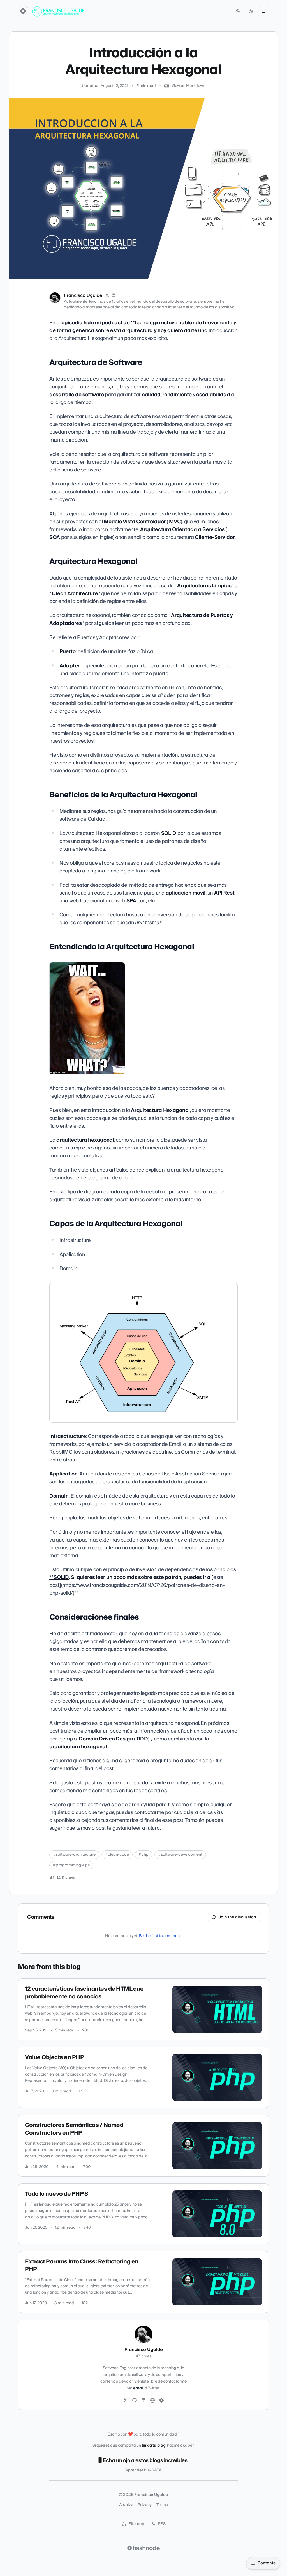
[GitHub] (135, 2401)
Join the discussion (237, 1917)
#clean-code (117, 1855)
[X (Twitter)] (107, 295)
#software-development (180, 1855)
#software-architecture (74, 1855)
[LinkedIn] (114, 295)
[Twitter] (126, 2401)
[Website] (152, 2401)
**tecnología (111, 323)
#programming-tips (71, 1865)
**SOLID (59, 1577)
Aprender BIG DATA (143, 2470)
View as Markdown (188, 86)
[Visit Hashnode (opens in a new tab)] (143, 2548)
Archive (126, 2505)
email (138, 2388)
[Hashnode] (161, 2401)
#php (143, 1855)
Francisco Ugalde (83, 295)
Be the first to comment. (160, 1936)
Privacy (145, 2505)
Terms (162, 2505)
